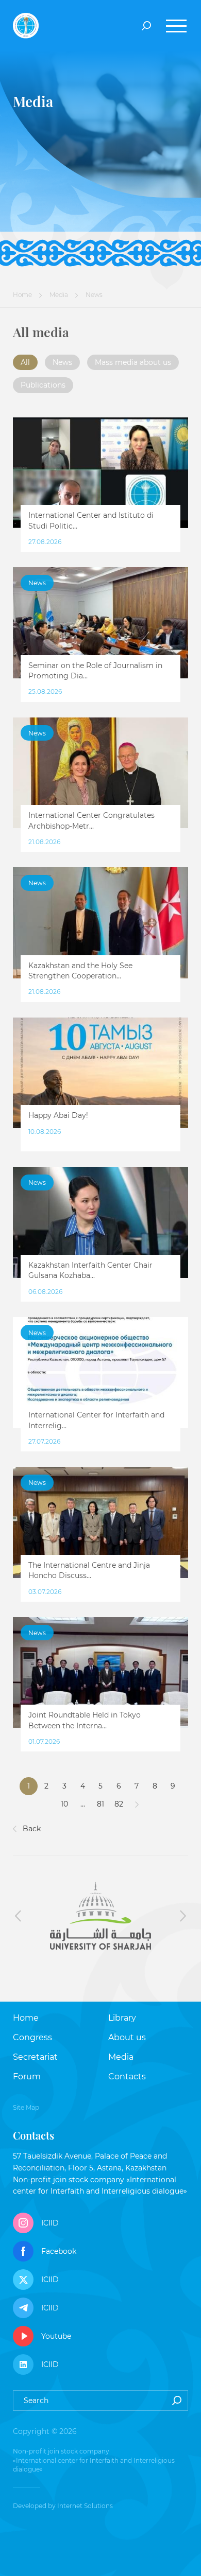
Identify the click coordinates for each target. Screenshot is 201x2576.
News (62, 362)
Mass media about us (133, 362)
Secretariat (35, 2057)
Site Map (26, 2107)
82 (119, 1804)
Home (22, 295)
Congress (32, 2037)
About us (127, 2037)
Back (31, 1829)
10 (64, 1804)
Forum (27, 2076)
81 (100, 1804)
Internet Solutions (85, 2506)
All (25, 362)
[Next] (137, 1804)
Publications (43, 385)
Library (122, 2018)
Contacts (127, 2076)
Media (59, 295)
